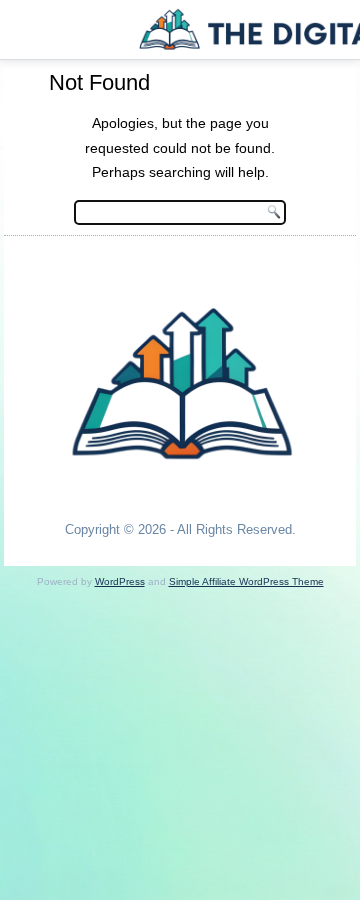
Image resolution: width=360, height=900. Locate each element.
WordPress (120, 581)
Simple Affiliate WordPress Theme (246, 581)
